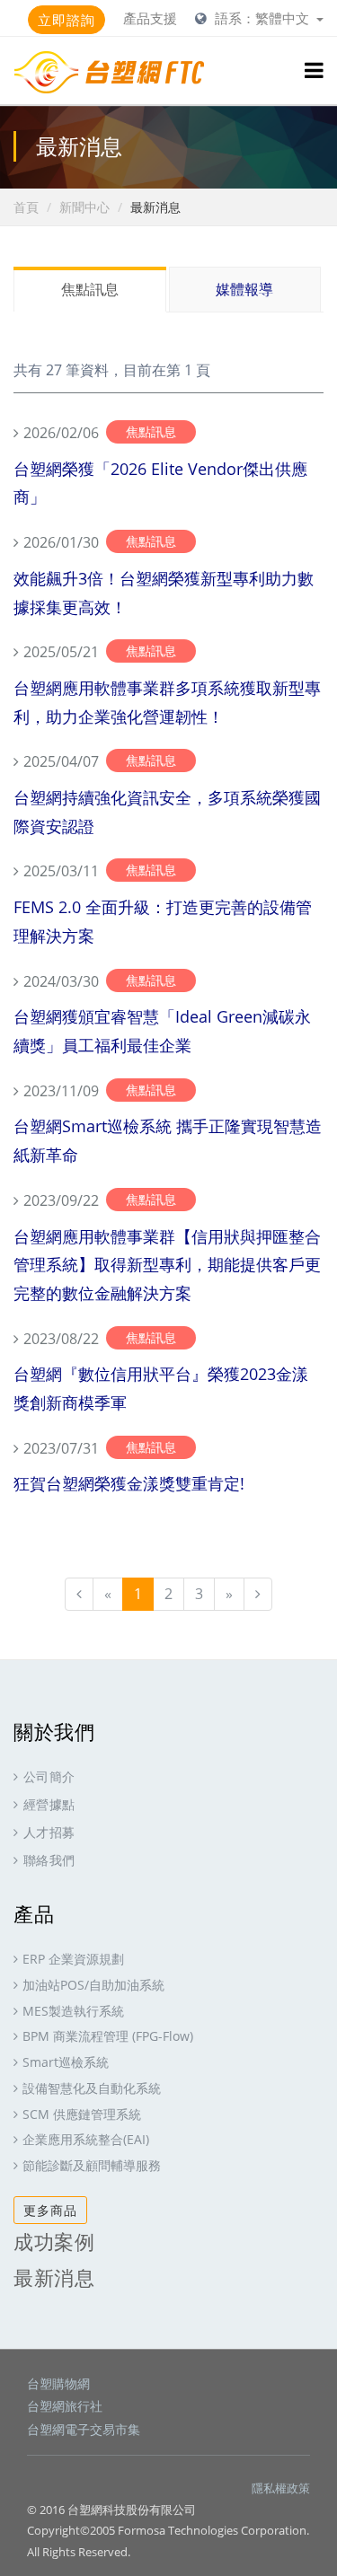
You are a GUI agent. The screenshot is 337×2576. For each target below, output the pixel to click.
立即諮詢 (67, 20)
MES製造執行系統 (73, 2011)
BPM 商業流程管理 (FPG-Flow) (108, 2036)
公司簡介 (49, 1776)
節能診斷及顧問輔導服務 (92, 2165)
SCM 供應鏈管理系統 (82, 2114)
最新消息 (54, 2277)
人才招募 (49, 1832)
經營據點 (49, 1804)
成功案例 (54, 2241)
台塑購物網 (58, 2383)
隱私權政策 (281, 2488)
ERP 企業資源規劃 (73, 1959)
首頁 (26, 207)
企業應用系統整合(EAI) (86, 2139)
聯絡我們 (49, 1860)
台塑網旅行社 (65, 2406)
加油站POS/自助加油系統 (93, 1985)
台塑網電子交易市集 (84, 2429)
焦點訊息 (90, 289)
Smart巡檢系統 (66, 2062)
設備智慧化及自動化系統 (92, 2088)
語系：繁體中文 (264, 18)
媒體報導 (244, 289)
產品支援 (150, 18)
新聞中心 (84, 207)
